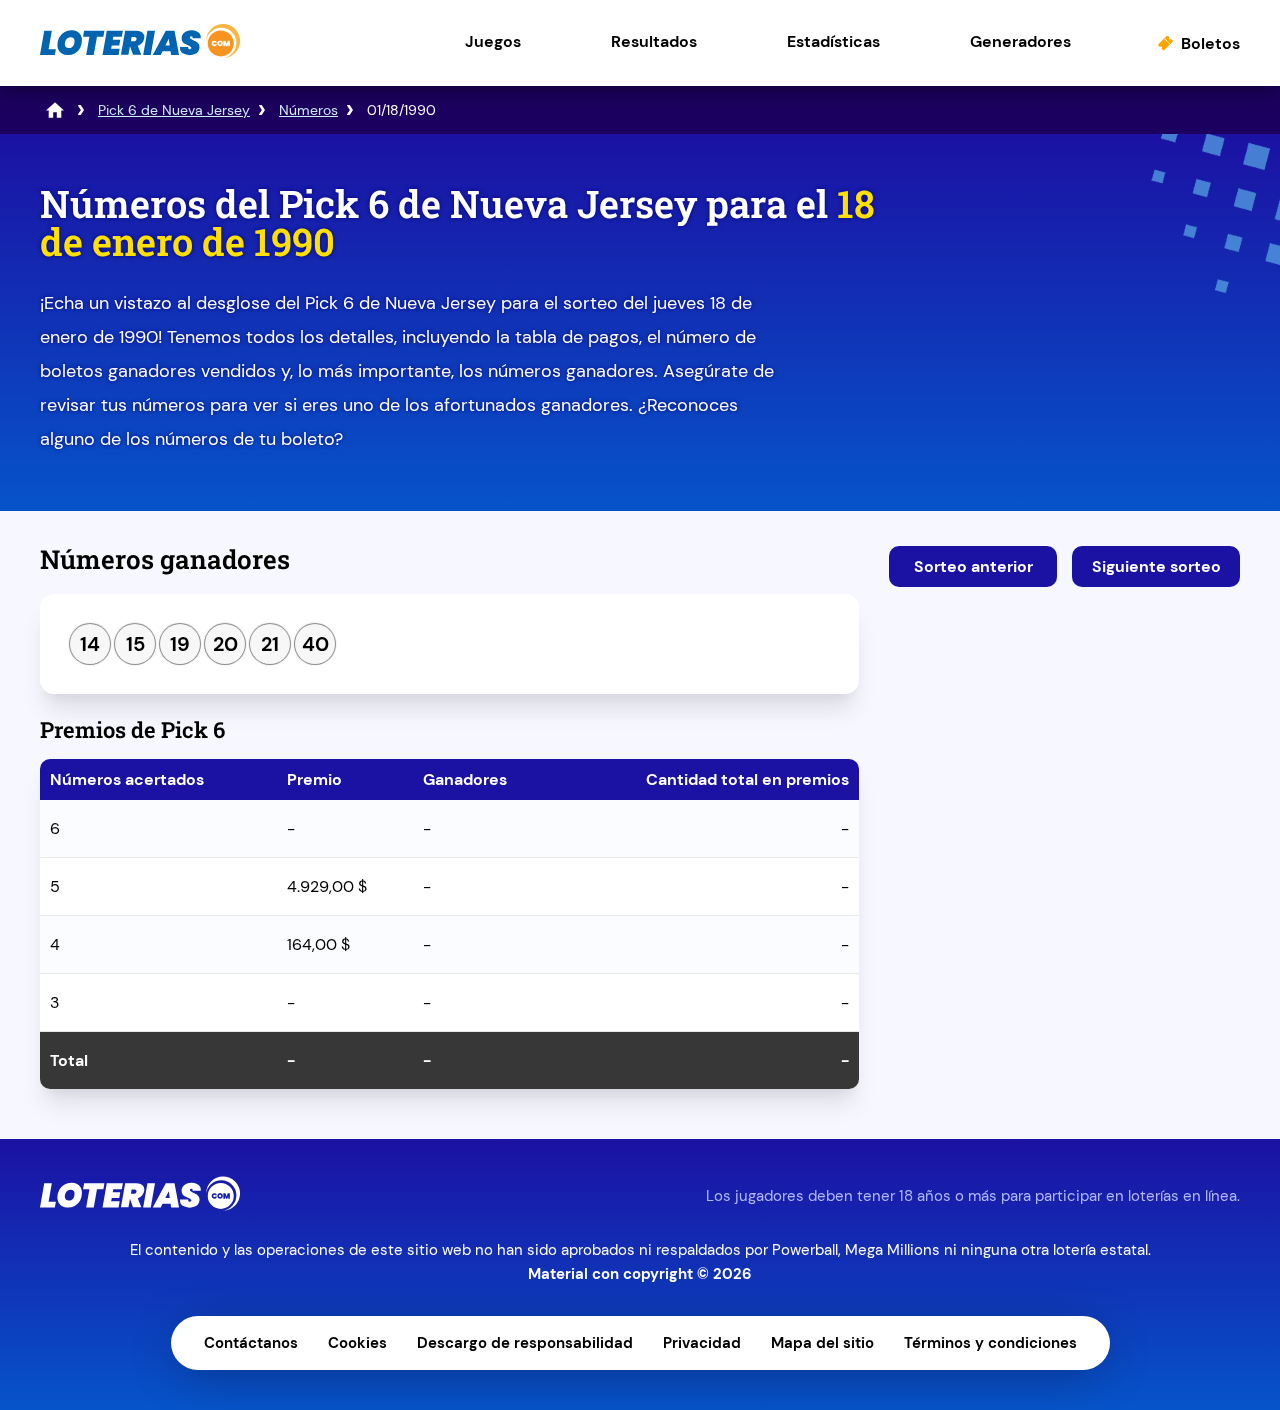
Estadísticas (833, 41)
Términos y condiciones (990, 1343)
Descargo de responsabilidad (525, 1343)
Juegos (493, 41)
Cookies (357, 1343)
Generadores (1020, 41)
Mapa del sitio (822, 1343)
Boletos (1210, 43)
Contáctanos (251, 1343)
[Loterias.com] (140, 53)
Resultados (654, 41)
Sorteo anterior (973, 566)
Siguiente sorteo (1156, 566)
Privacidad (702, 1343)
